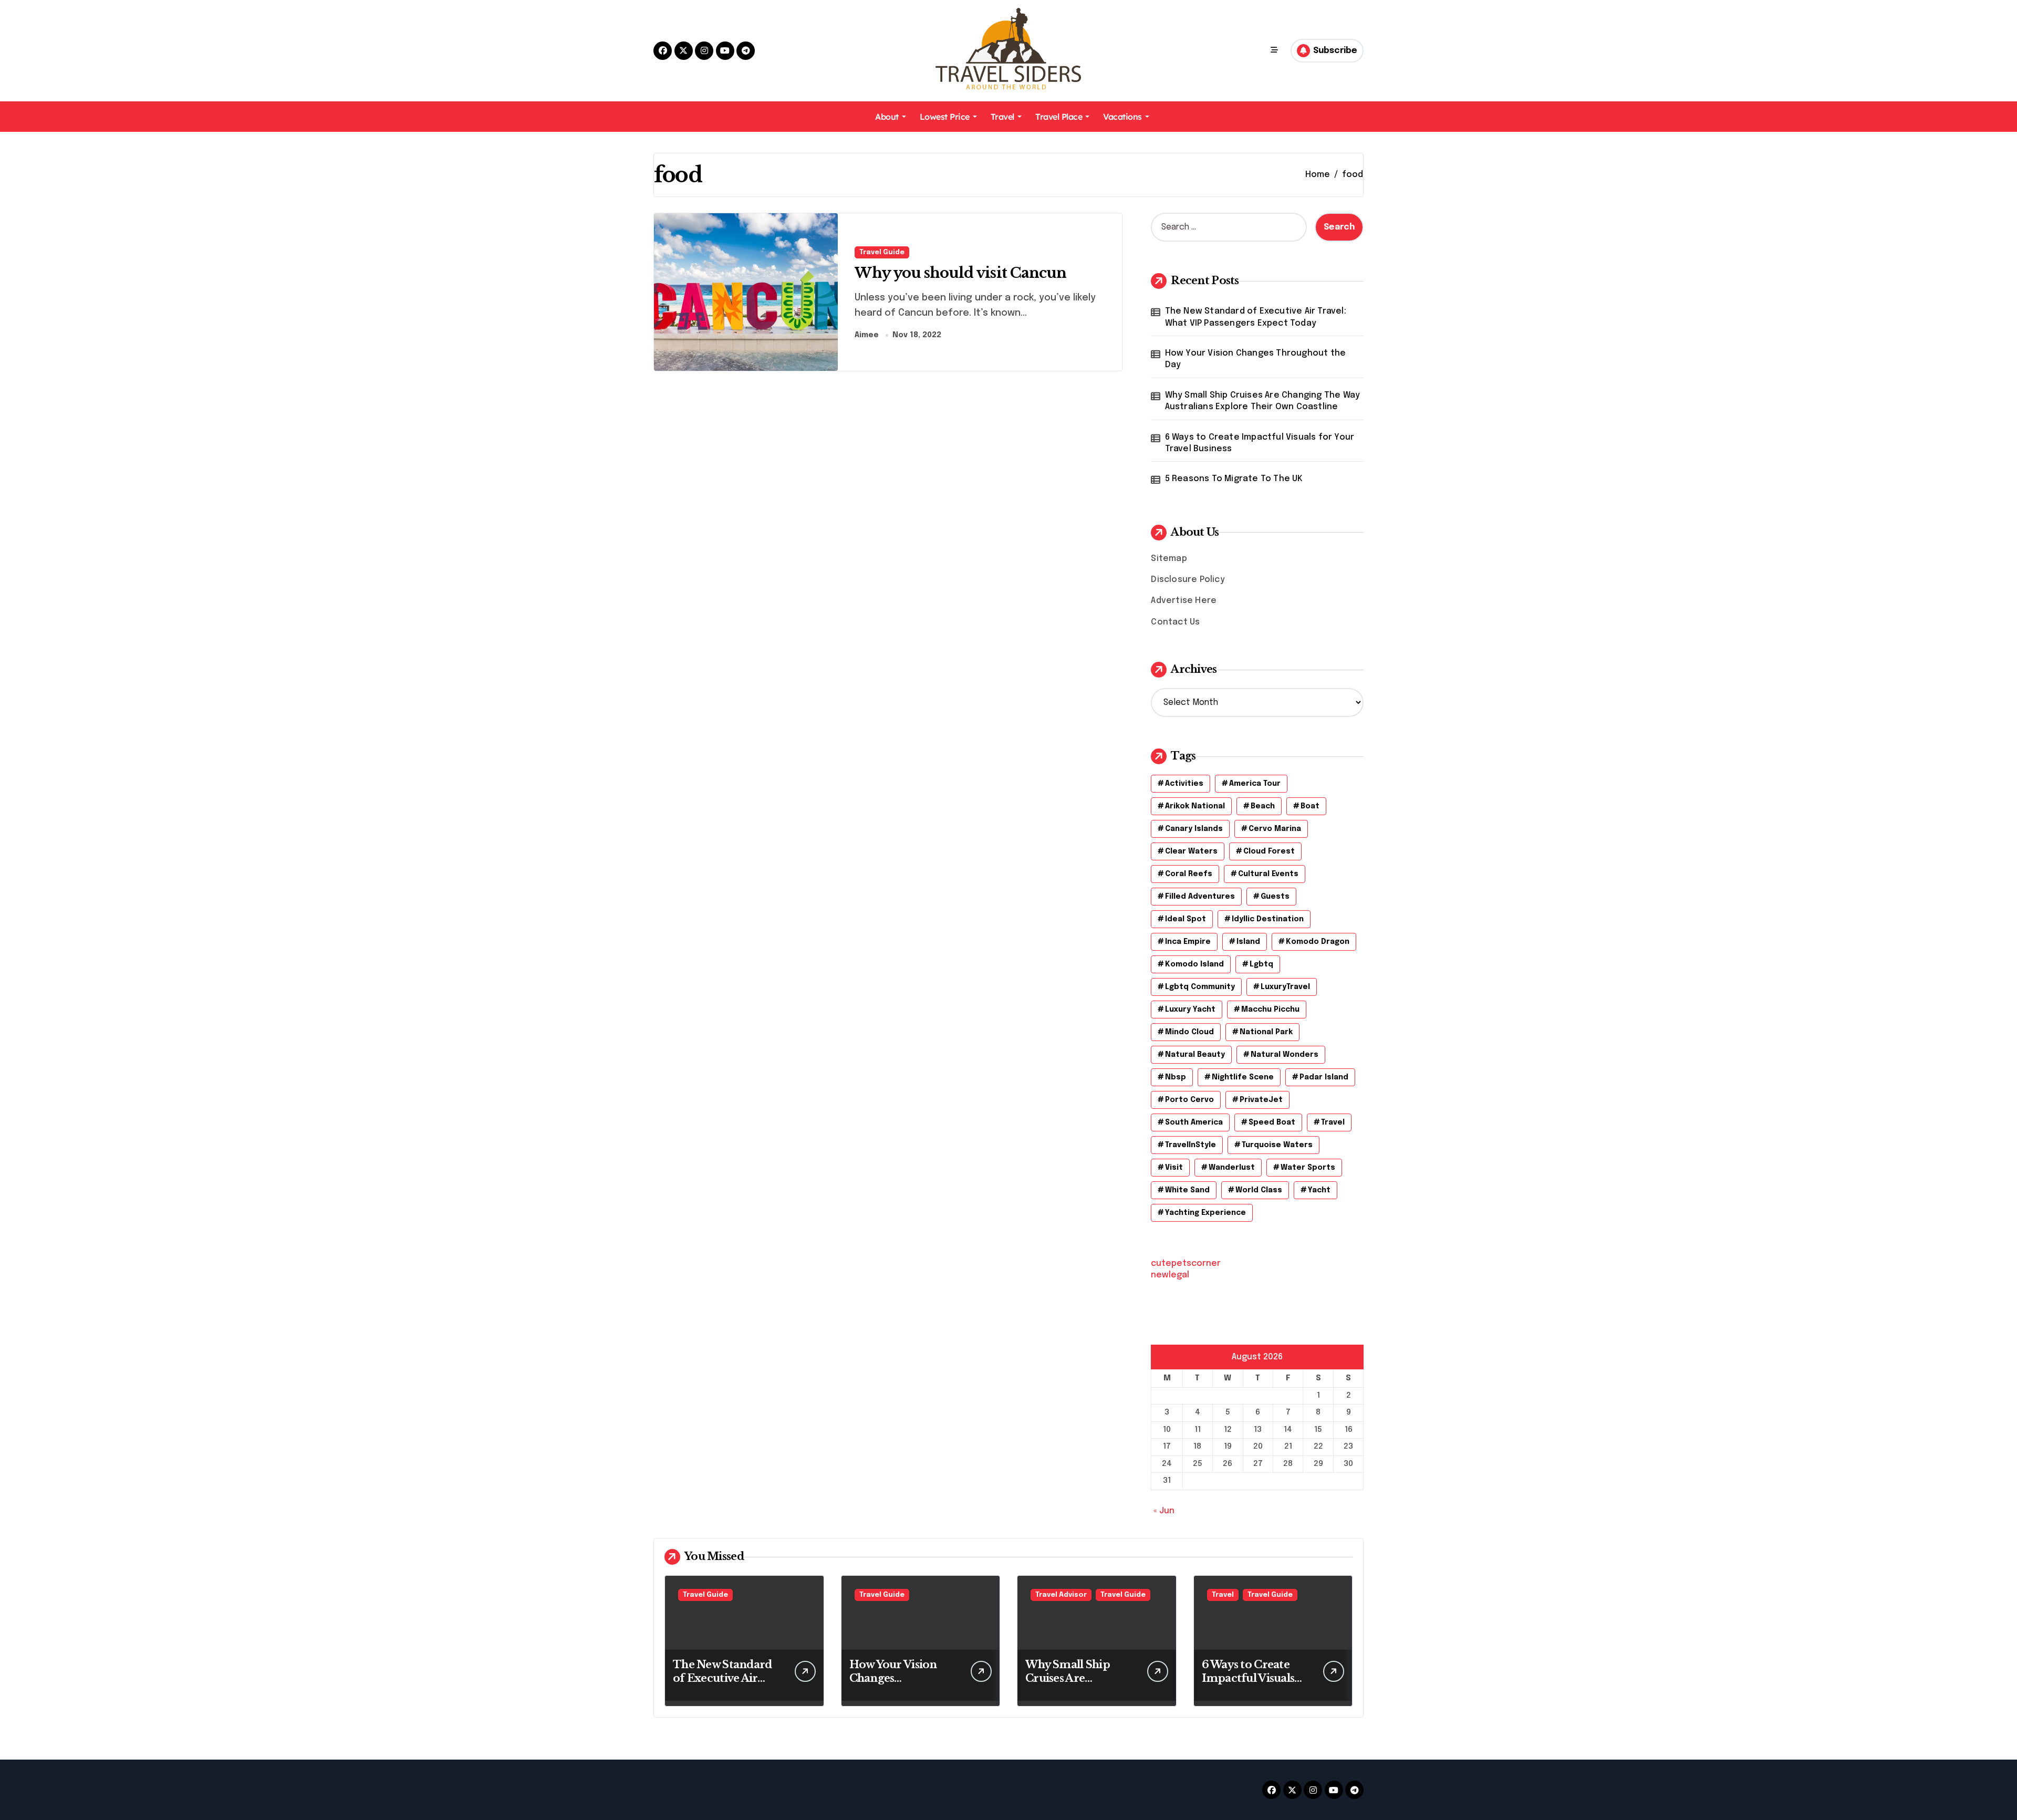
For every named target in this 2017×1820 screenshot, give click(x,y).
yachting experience (1205, 1213)
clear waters (1191, 851)
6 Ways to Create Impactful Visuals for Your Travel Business (1260, 443)
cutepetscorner (1186, 1263)
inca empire (1188, 942)
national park (1266, 1032)
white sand (1187, 1190)
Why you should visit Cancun (960, 273)
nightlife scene (1243, 1077)
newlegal (1170, 1275)
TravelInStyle (1191, 1145)
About (887, 117)
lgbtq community (1200, 987)
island (1248, 942)
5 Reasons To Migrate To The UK (1234, 479)
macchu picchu (1270, 1010)
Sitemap (1169, 559)
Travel (1002, 117)
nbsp (1176, 1077)
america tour (1255, 784)
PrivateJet (1261, 1100)
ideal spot (1186, 919)
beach (1263, 806)
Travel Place (1059, 117)
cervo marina (1275, 829)
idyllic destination (1268, 919)
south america (1194, 1122)
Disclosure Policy (1188, 580)
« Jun (1164, 1511)
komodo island (1194, 964)
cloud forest (1269, 851)
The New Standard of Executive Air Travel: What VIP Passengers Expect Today (1256, 317)
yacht (1319, 1190)
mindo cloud (1189, 1032)
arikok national (1195, 806)
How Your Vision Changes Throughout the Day (1256, 359)
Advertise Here (1184, 601)
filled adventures (1200, 897)
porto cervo (1189, 1100)
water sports (1308, 1168)
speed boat (1272, 1122)
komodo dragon (1318, 942)
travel (1333, 1122)
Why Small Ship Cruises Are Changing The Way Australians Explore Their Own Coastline (1263, 401)
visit (1174, 1168)
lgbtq (1261, 964)
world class (1259, 1190)
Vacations (1122, 117)
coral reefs (1189, 874)
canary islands (1194, 829)
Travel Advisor (1061, 1595)
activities (1184, 784)
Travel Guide (882, 252)
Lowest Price (945, 117)
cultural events (1268, 874)
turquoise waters (1277, 1145)
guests (1275, 897)
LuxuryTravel (1285, 987)
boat (1310, 806)
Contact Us (1175, 622)
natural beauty (1195, 1055)
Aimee (867, 335)
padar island (1324, 1077)
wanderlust (1232, 1168)
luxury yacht (1190, 1010)
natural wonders (1285, 1055)
